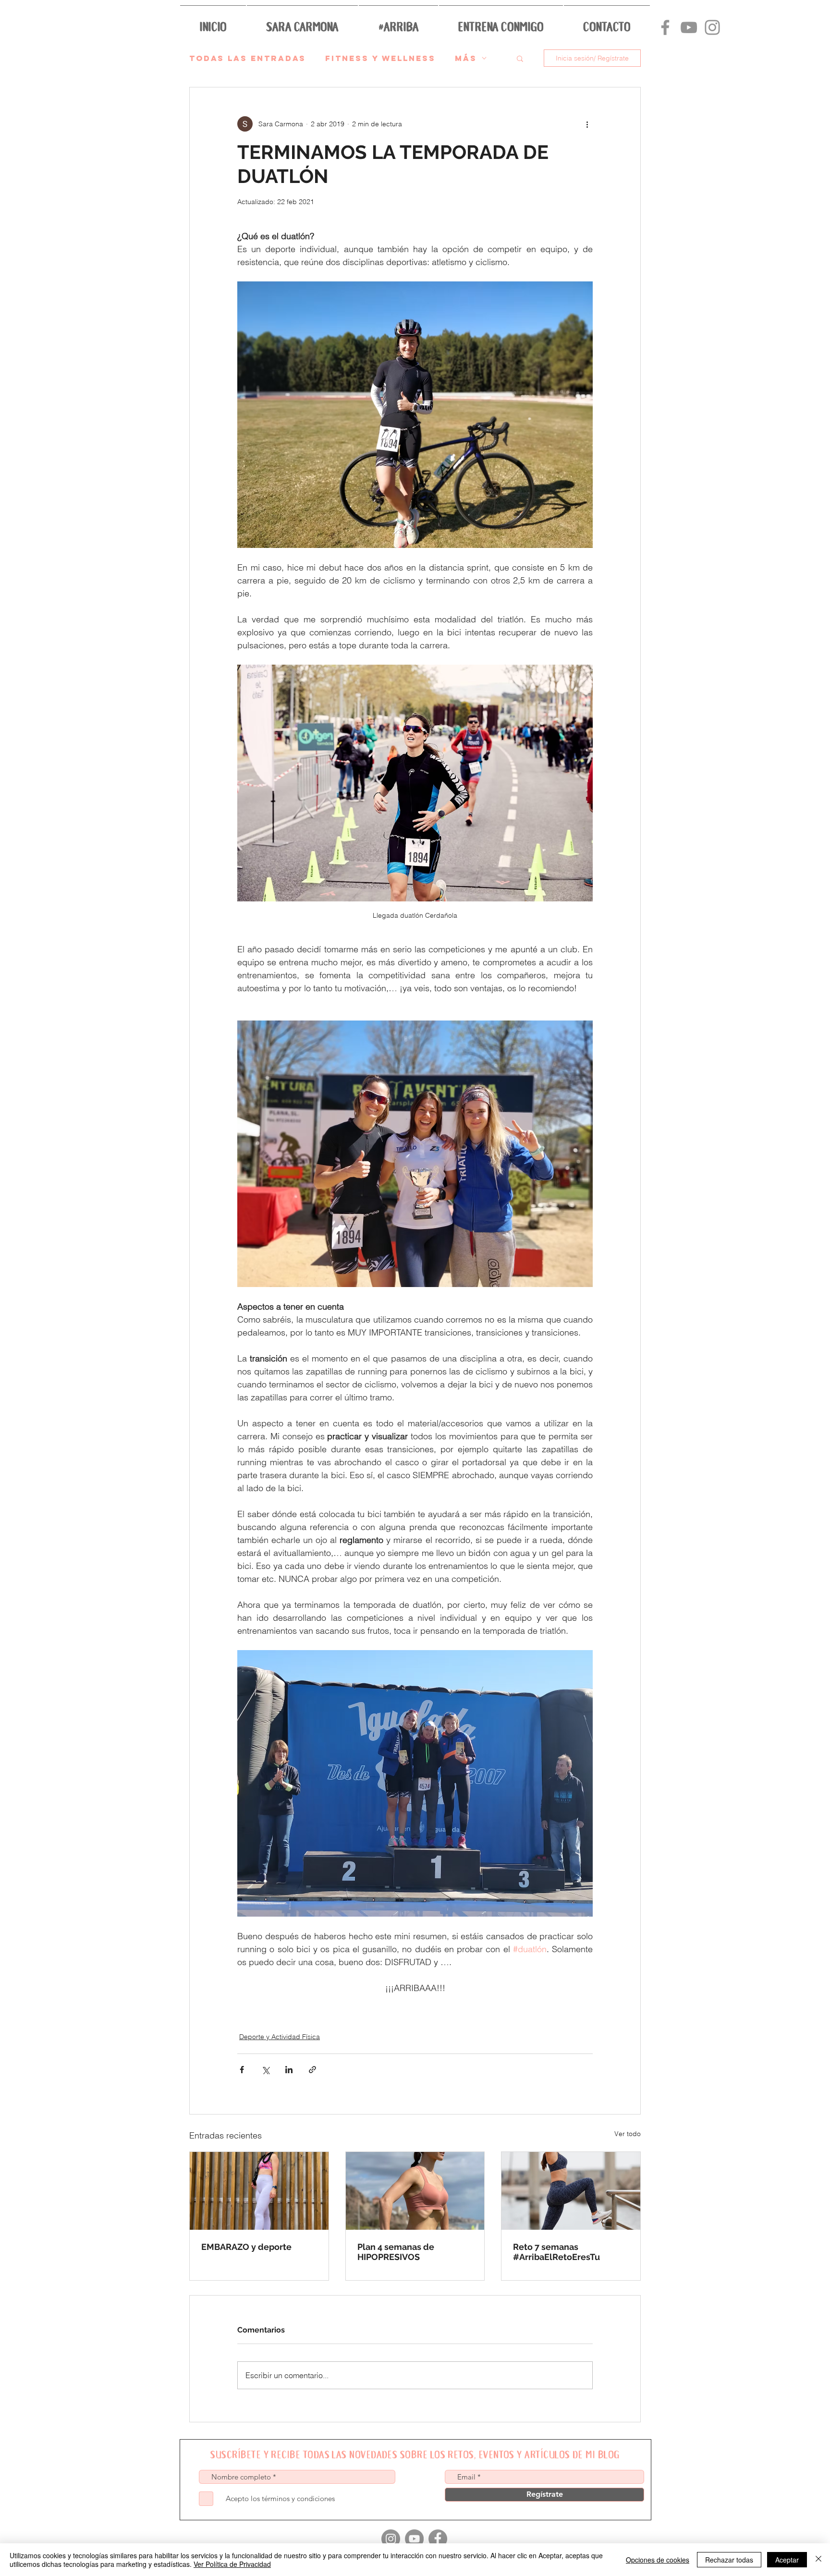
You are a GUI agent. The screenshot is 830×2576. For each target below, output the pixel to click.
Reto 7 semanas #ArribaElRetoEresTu (556, 2252)
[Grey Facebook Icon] (665, 27)
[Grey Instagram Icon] (712, 27)
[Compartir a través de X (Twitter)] (265, 2070)
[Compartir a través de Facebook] (242, 2070)
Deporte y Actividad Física (280, 2037)
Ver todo (628, 2134)
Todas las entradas (248, 58)
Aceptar (787, 2560)
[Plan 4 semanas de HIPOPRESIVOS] (415, 2191)
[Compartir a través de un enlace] (312, 2070)
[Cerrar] (818, 2560)
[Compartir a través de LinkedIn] (289, 2070)
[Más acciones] (587, 124)
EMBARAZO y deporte (246, 2247)
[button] (302, 21)
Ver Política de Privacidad (232, 2564)
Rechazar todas (729, 2560)
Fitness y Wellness (380, 58)
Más (466, 58)
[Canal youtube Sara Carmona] (689, 27)
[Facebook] (438, 2539)
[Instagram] (391, 2539)
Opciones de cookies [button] (658, 2560)
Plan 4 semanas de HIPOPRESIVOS (396, 2252)
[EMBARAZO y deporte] (259, 2191)
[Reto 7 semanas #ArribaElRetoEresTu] (571, 2191)
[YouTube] (414, 2539)
